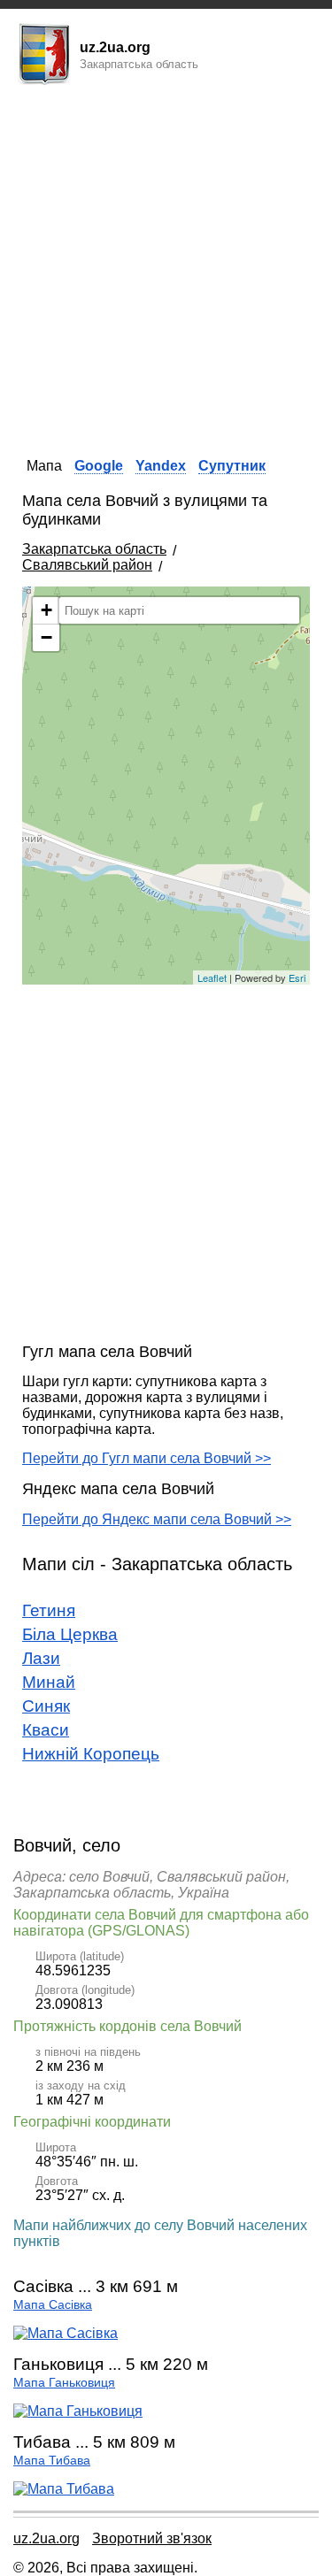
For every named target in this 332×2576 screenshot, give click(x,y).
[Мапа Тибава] (64, 2489)
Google (99, 466)
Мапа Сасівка (53, 2305)
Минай (49, 1682)
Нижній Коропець (91, 1754)
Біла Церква (70, 1634)
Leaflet (212, 977)
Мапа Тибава (52, 2461)
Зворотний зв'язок (152, 2538)
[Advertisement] (166, 266)
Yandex (161, 466)
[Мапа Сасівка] (66, 2333)
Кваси (46, 1730)
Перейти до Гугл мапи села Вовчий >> (147, 1458)
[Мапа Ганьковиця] (78, 2411)
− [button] (46, 637)
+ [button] (46, 610)
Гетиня (49, 1610)
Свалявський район (87, 565)
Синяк (46, 1706)
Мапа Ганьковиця (64, 2383)
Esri (297, 977)
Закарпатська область (94, 549)
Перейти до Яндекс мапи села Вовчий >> (157, 1519)
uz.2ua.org (46, 2538)
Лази (41, 1658)
